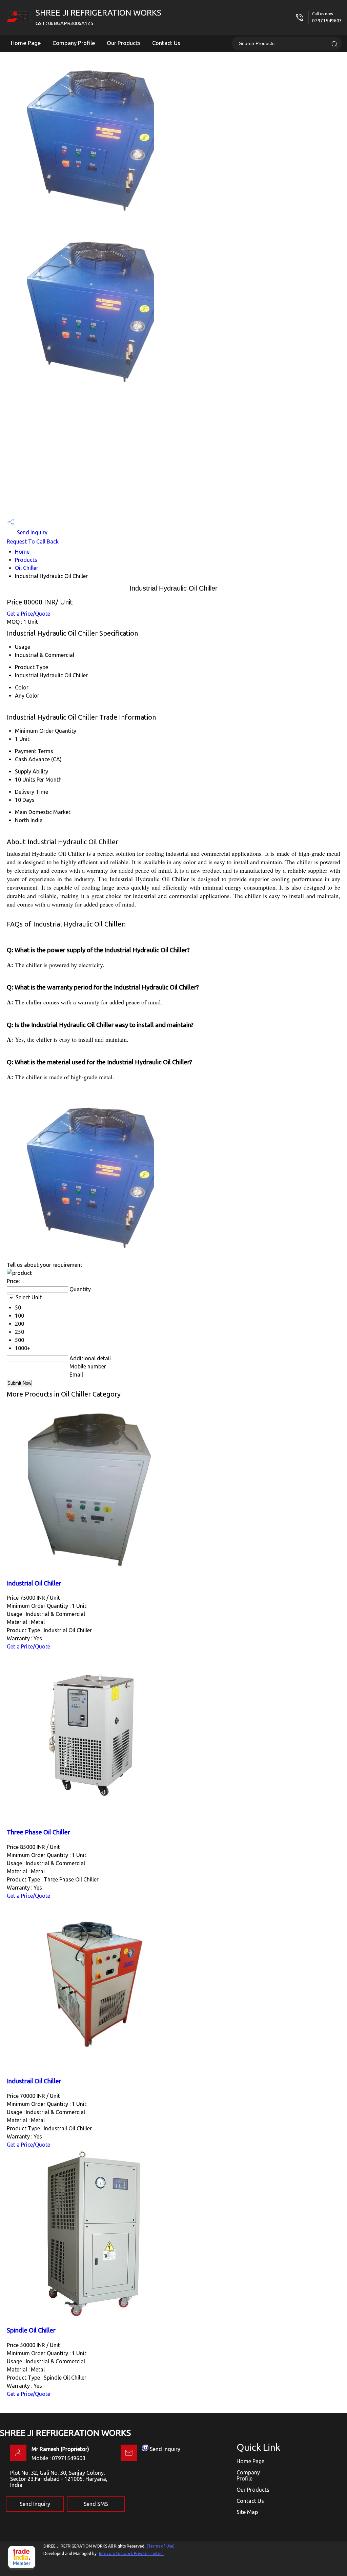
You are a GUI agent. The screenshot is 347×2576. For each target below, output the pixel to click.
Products (26, 560)
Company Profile (74, 43)
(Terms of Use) (161, 2546)
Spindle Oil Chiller (31, 2330)
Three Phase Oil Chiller (38, 1832)
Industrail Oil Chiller (34, 2081)
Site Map (247, 2512)
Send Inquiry (32, 532)
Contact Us (166, 43)
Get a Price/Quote (28, 614)
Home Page (26, 43)
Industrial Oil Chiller (34, 1583)
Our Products (124, 43)
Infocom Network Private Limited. (131, 2553)
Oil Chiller (27, 568)
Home (22, 552)
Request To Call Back (33, 541)
